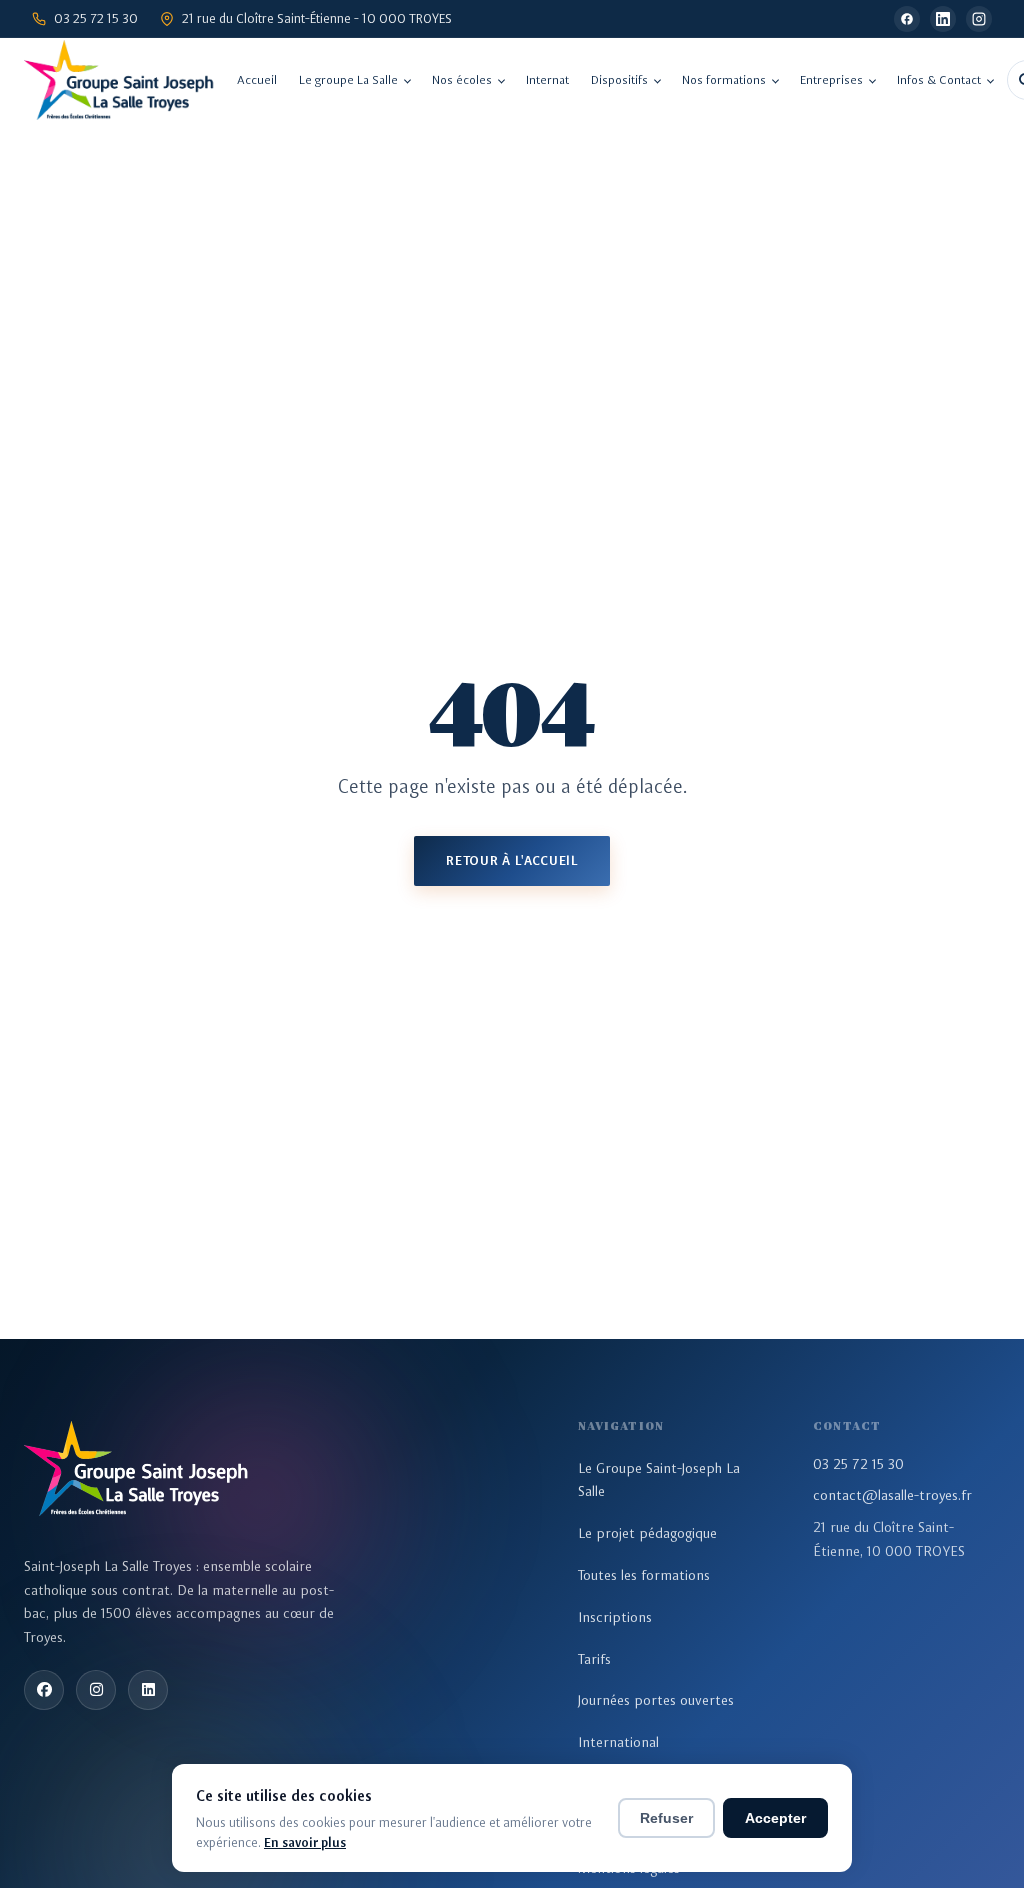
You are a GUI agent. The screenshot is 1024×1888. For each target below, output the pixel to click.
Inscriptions (615, 1617)
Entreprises (831, 79)
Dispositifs (619, 79)
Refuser (666, 1818)
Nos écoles (462, 79)
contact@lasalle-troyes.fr (892, 1495)
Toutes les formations (644, 1575)
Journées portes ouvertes (656, 1700)
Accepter (775, 1818)
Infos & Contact (939, 79)
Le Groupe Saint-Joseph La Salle (659, 1480)
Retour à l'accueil (512, 860)
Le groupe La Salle (348, 79)
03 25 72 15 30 (858, 1464)
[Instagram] (979, 19)
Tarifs (594, 1659)
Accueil (257, 79)
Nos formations (724, 79)
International (618, 1742)
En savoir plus (305, 1842)
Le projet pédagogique (647, 1533)
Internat (547, 79)
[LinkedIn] (943, 19)
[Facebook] (907, 19)
